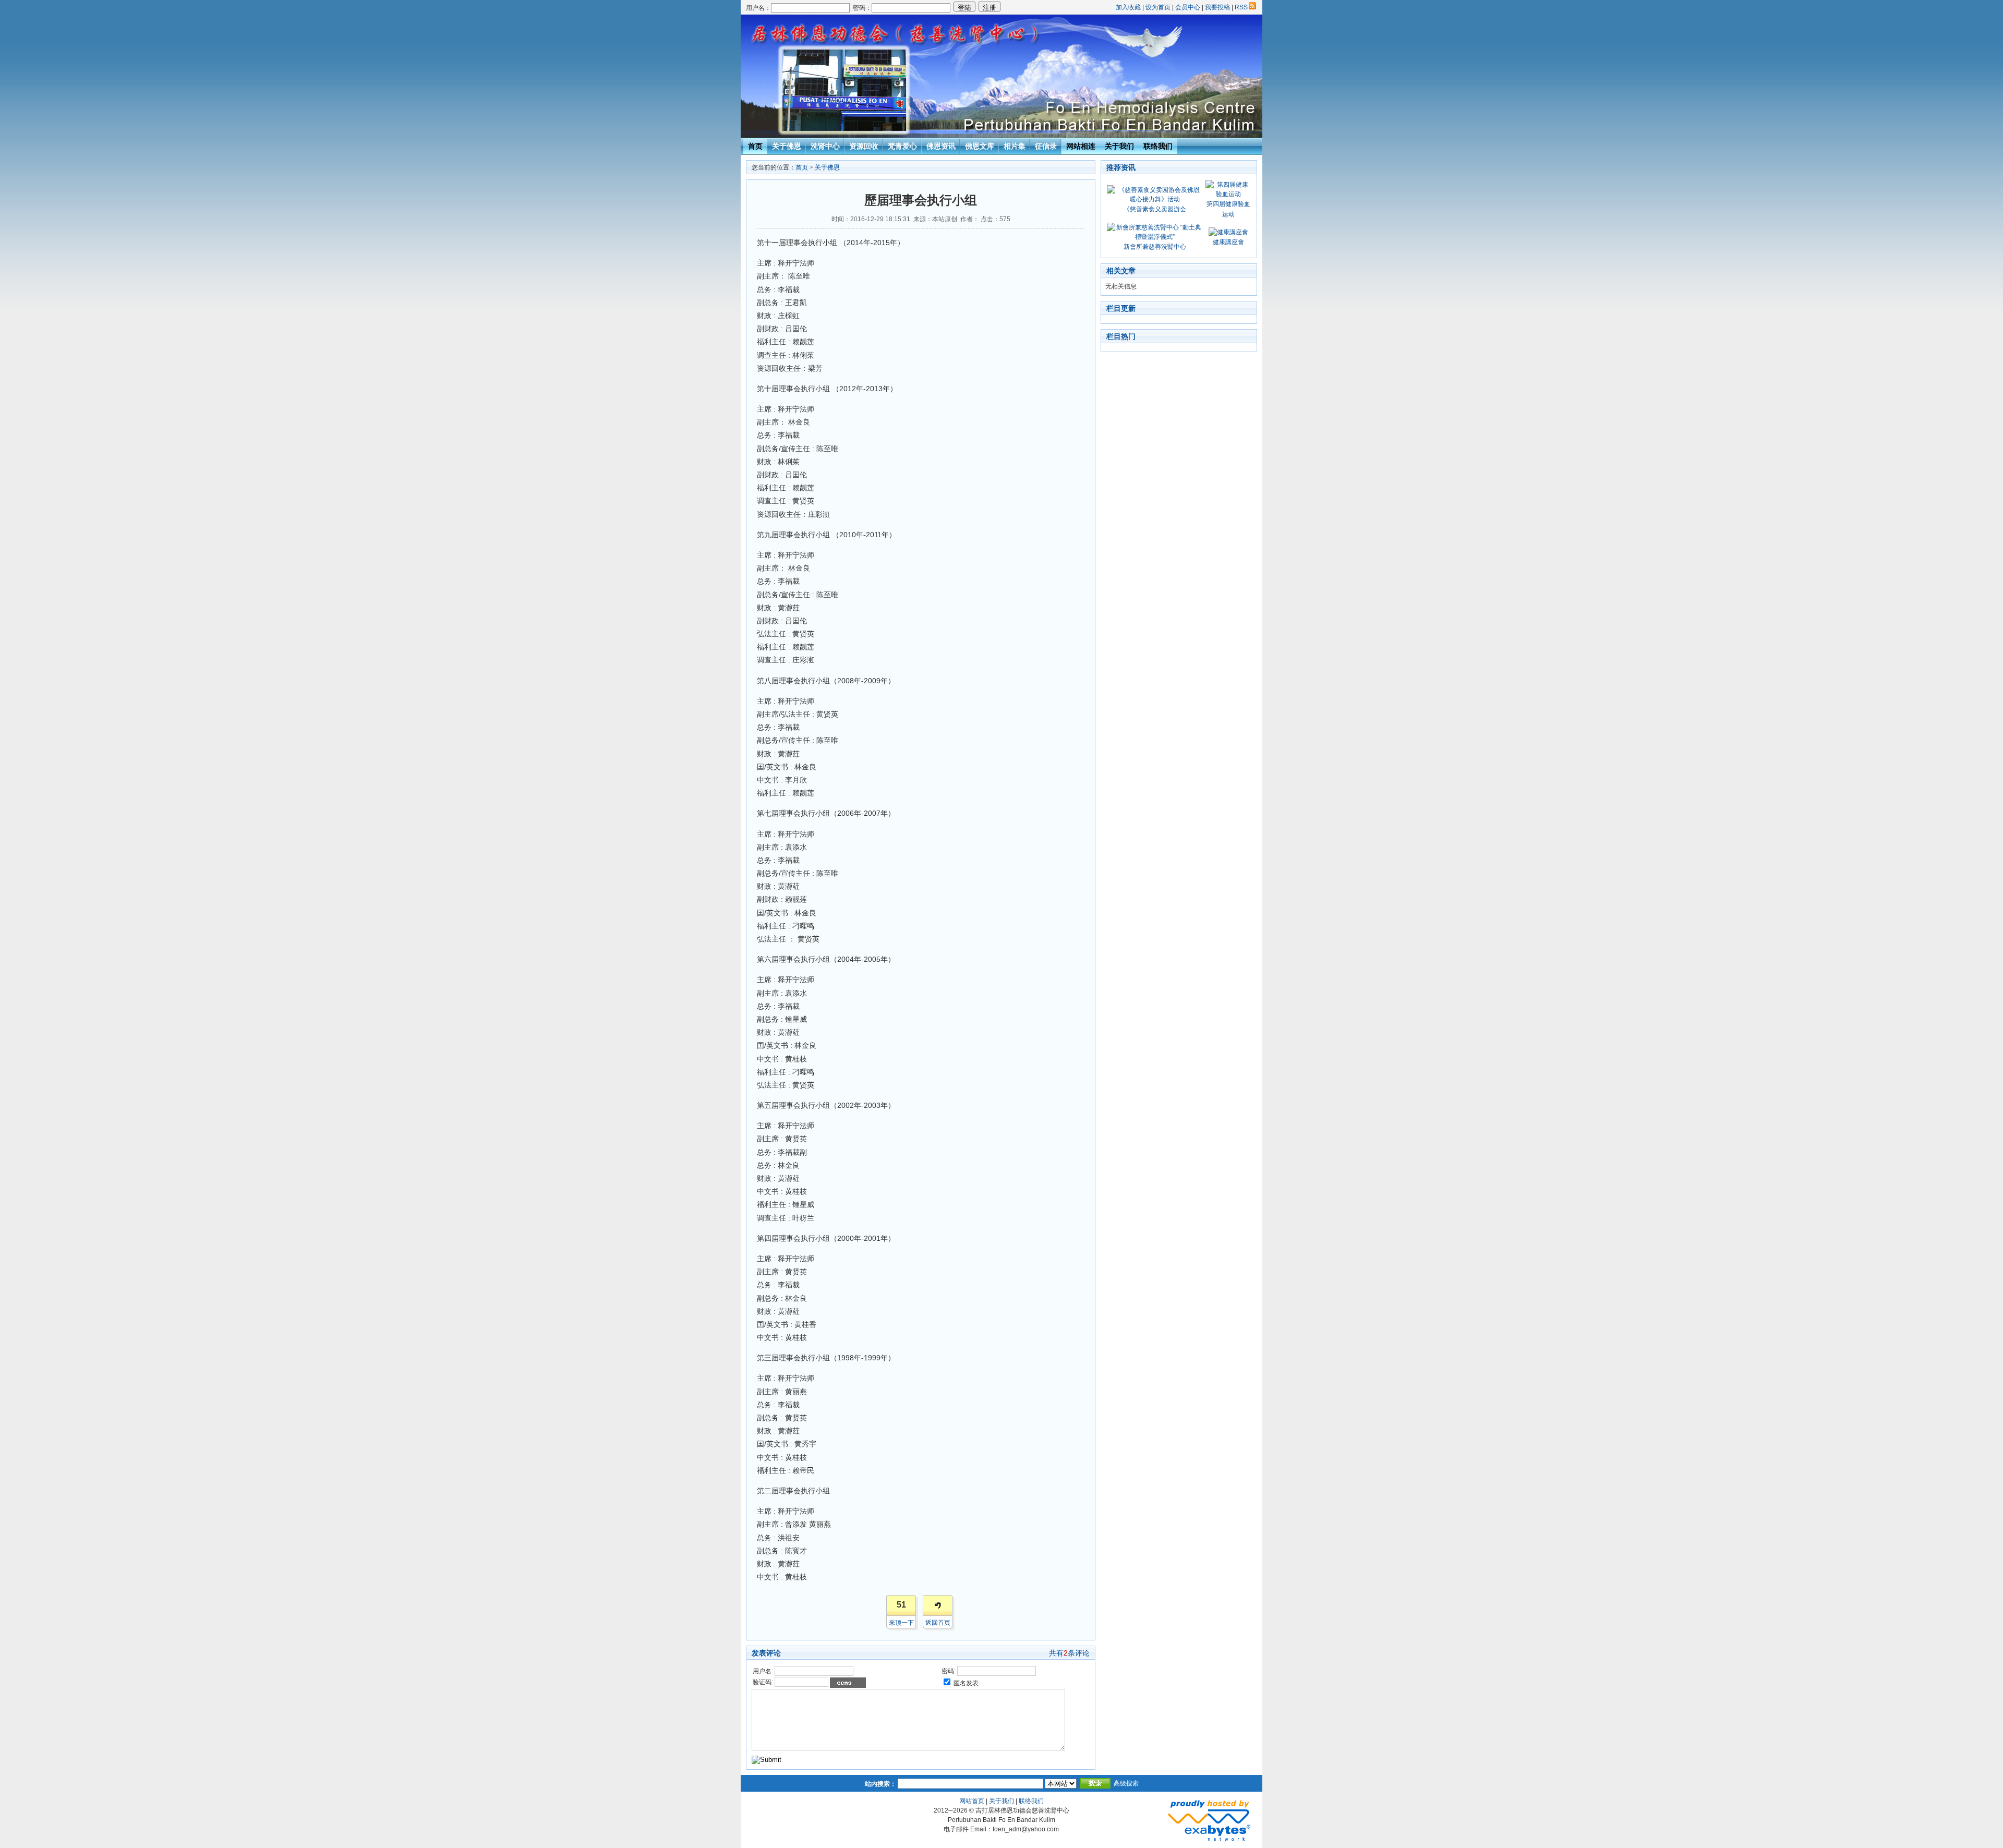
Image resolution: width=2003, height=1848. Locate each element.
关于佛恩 (787, 146)
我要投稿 (1217, 7)
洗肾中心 (825, 146)
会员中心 (1188, 7)
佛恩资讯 (941, 146)
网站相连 (1081, 146)
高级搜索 (1126, 1783)
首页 (755, 146)
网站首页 (972, 1801)
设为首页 (1158, 7)
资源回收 (864, 146)
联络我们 (1158, 146)
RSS (1241, 7)
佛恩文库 (980, 146)
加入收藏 (1128, 7)
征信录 (1046, 146)
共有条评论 (1069, 1653)
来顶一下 (901, 1623)
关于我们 (1119, 146)
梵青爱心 (902, 146)
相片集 (1015, 146)
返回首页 (938, 1623)
